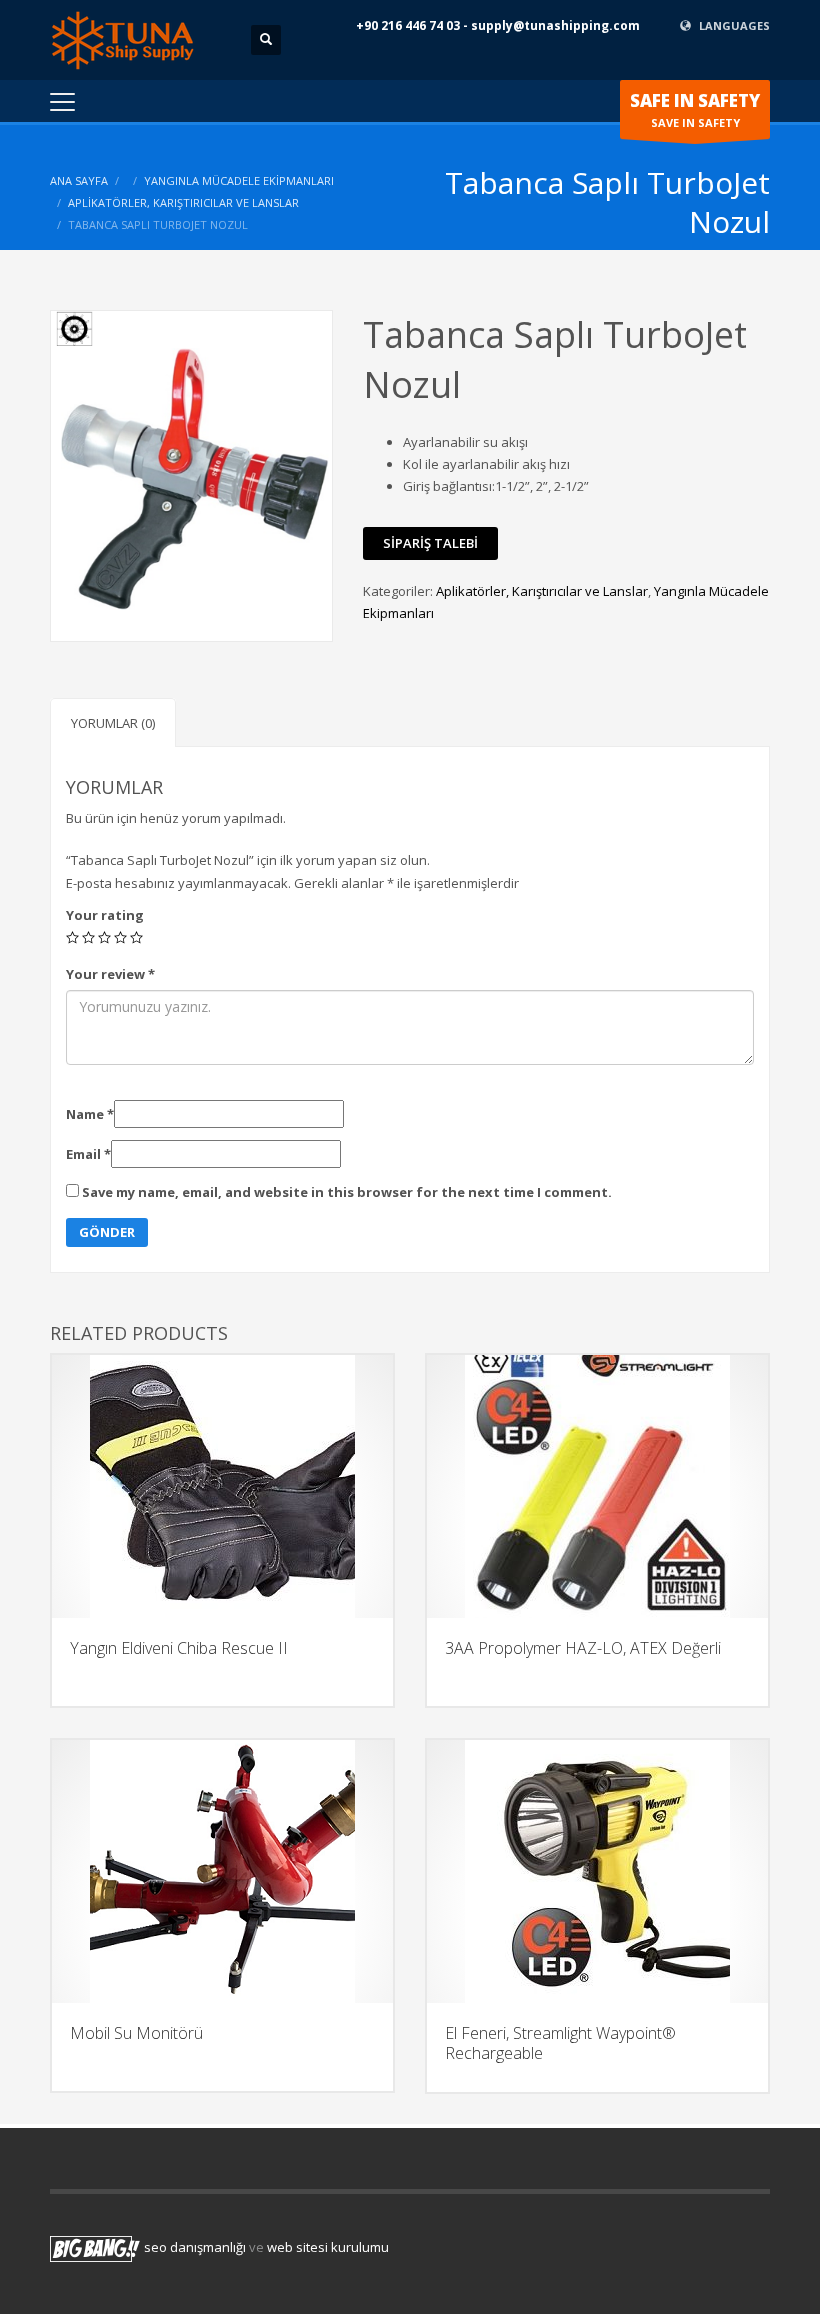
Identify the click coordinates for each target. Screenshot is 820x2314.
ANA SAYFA (79, 180)
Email (88, 1154)
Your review (110, 974)
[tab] (113, 722)
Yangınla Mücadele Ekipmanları (239, 180)
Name (90, 1114)
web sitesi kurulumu (328, 2248)
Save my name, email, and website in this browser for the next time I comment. (347, 1192)
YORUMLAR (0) (113, 723)
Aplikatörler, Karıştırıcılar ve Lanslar (183, 202)
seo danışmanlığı (195, 2248)
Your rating (105, 915)
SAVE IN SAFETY (695, 109)
